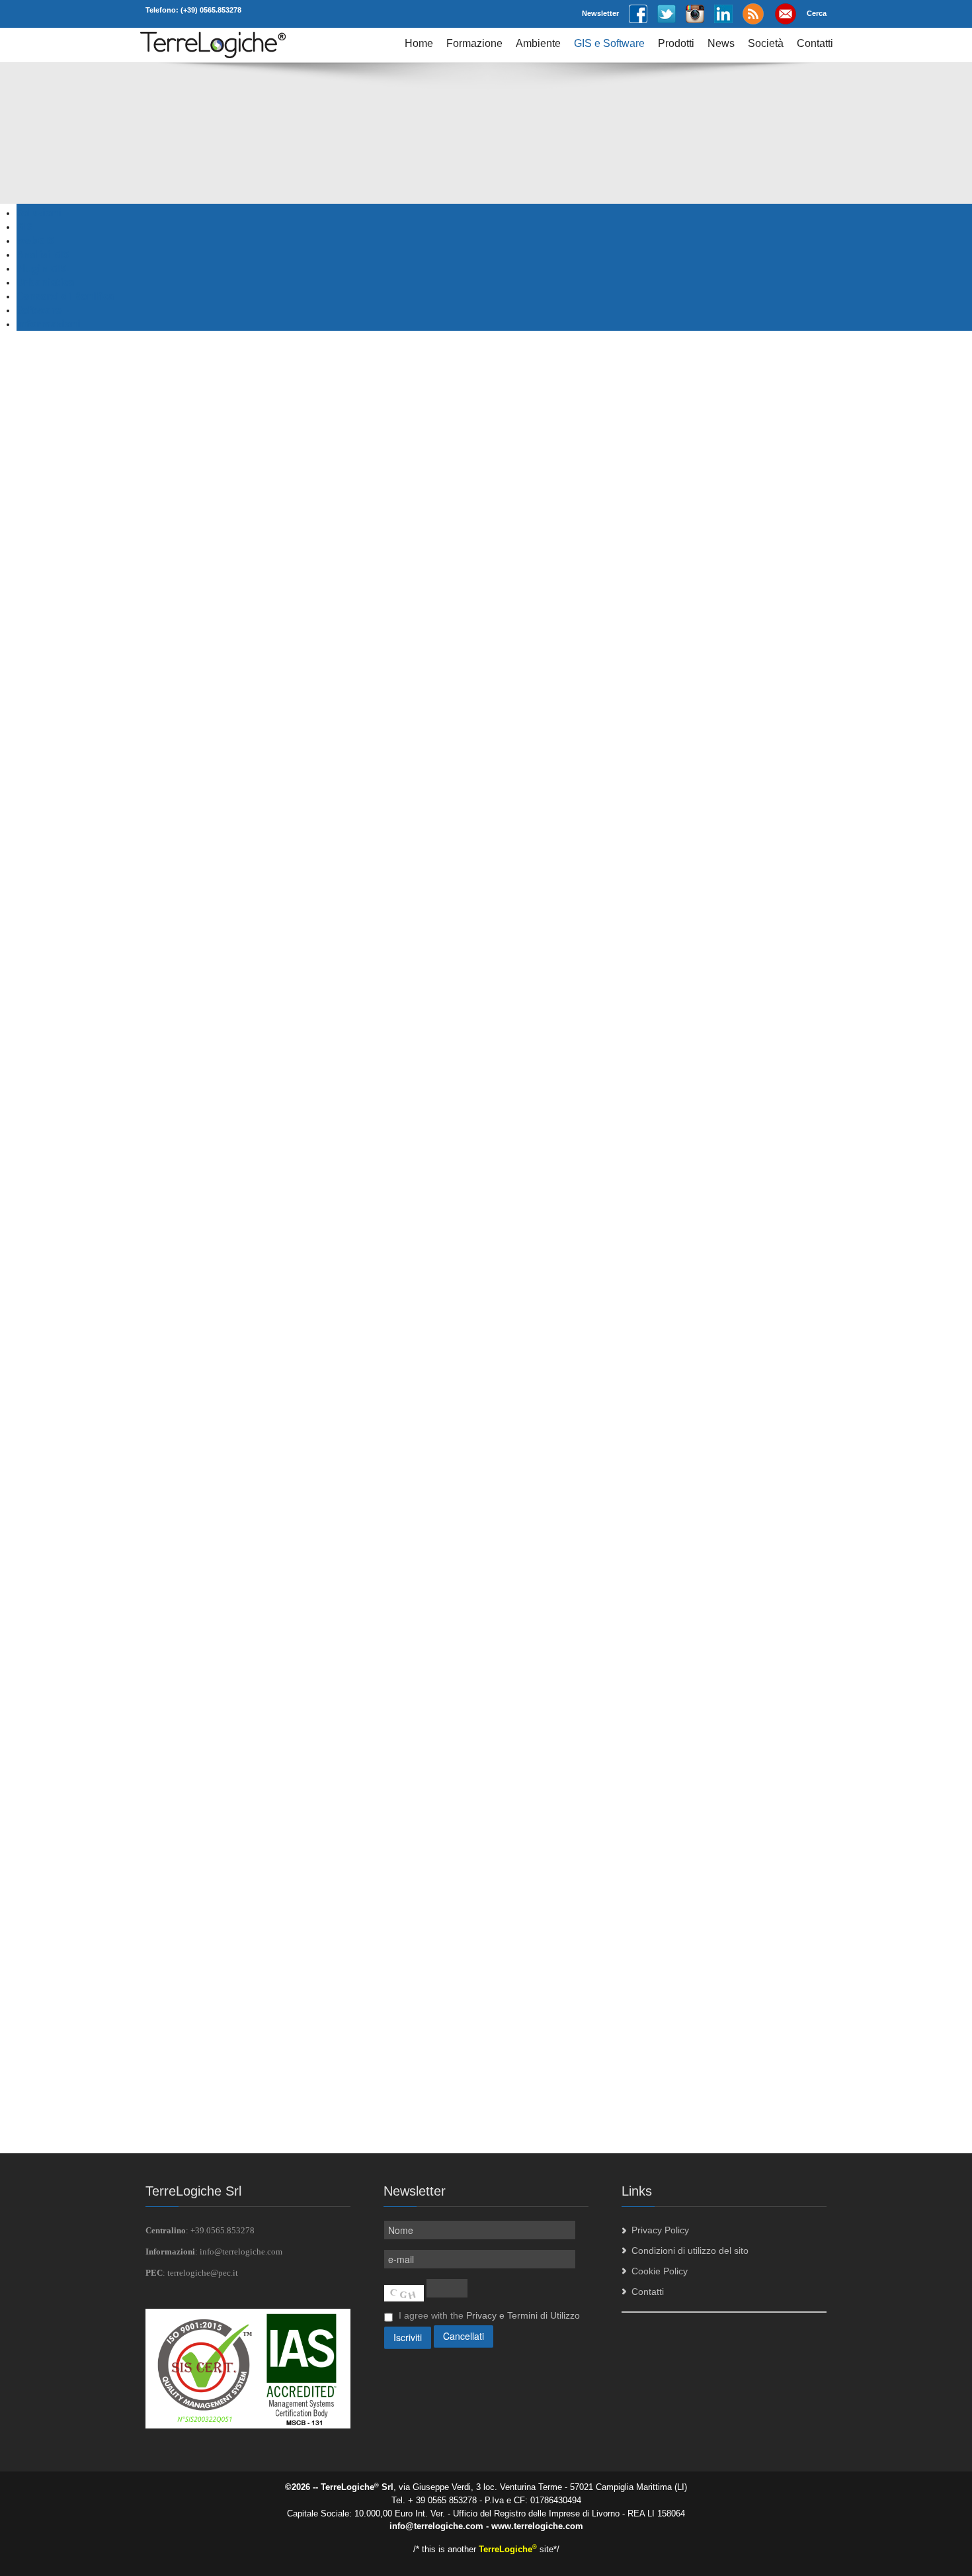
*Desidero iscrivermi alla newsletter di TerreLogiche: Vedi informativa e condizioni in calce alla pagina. (357, 1778)
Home (419, 43)
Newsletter (600, 13)
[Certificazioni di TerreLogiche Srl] (248, 2368)
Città (155, 1301)
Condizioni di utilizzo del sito (690, 2251)
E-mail (159, 1385)
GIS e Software (609, 43)
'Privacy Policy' (412, 1854)
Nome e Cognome (184, 1258)
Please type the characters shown (216, 1871)
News (721, 43)
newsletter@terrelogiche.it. (319, 2065)
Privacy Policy (660, 2230)
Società (766, 43)
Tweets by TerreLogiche (671, 1225)
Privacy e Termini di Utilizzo (523, 2315)
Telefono (163, 1343)
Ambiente (538, 43)
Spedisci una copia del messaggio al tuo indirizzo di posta (266, 1809)
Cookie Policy (660, 2271)
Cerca (817, 13)
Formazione (474, 43)
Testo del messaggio (188, 1428)
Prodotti (676, 43)
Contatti (815, 43)
